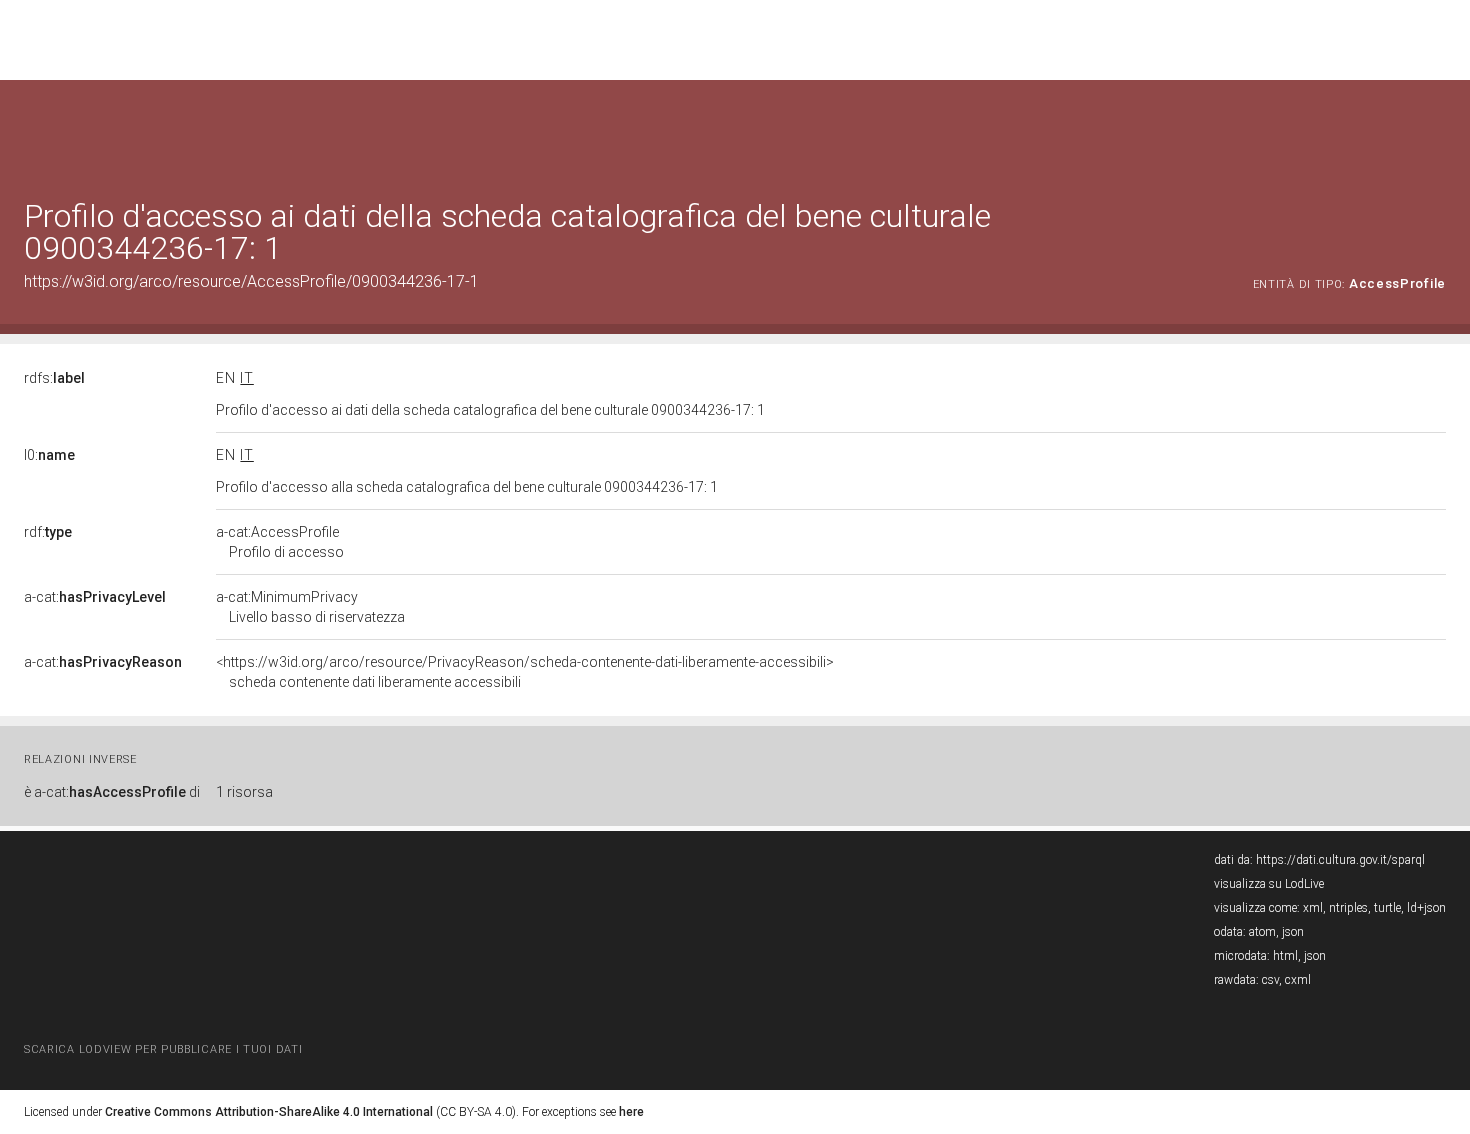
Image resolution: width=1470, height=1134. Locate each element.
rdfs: (54, 378)
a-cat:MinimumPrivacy (310, 607)
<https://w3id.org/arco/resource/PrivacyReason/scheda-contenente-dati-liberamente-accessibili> (525, 672)
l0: (49, 455)
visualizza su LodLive (1269, 884)
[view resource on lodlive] (1436, 129)
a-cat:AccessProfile (280, 542)
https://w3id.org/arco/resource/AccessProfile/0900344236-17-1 (251, 281)
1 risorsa (244, 792)
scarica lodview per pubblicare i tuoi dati (163, 1049)
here (631, 1112)
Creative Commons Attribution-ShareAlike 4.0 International (269, 1112)
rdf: (48, 532)
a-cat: (95, 597)
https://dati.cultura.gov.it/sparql (1340, 860)
